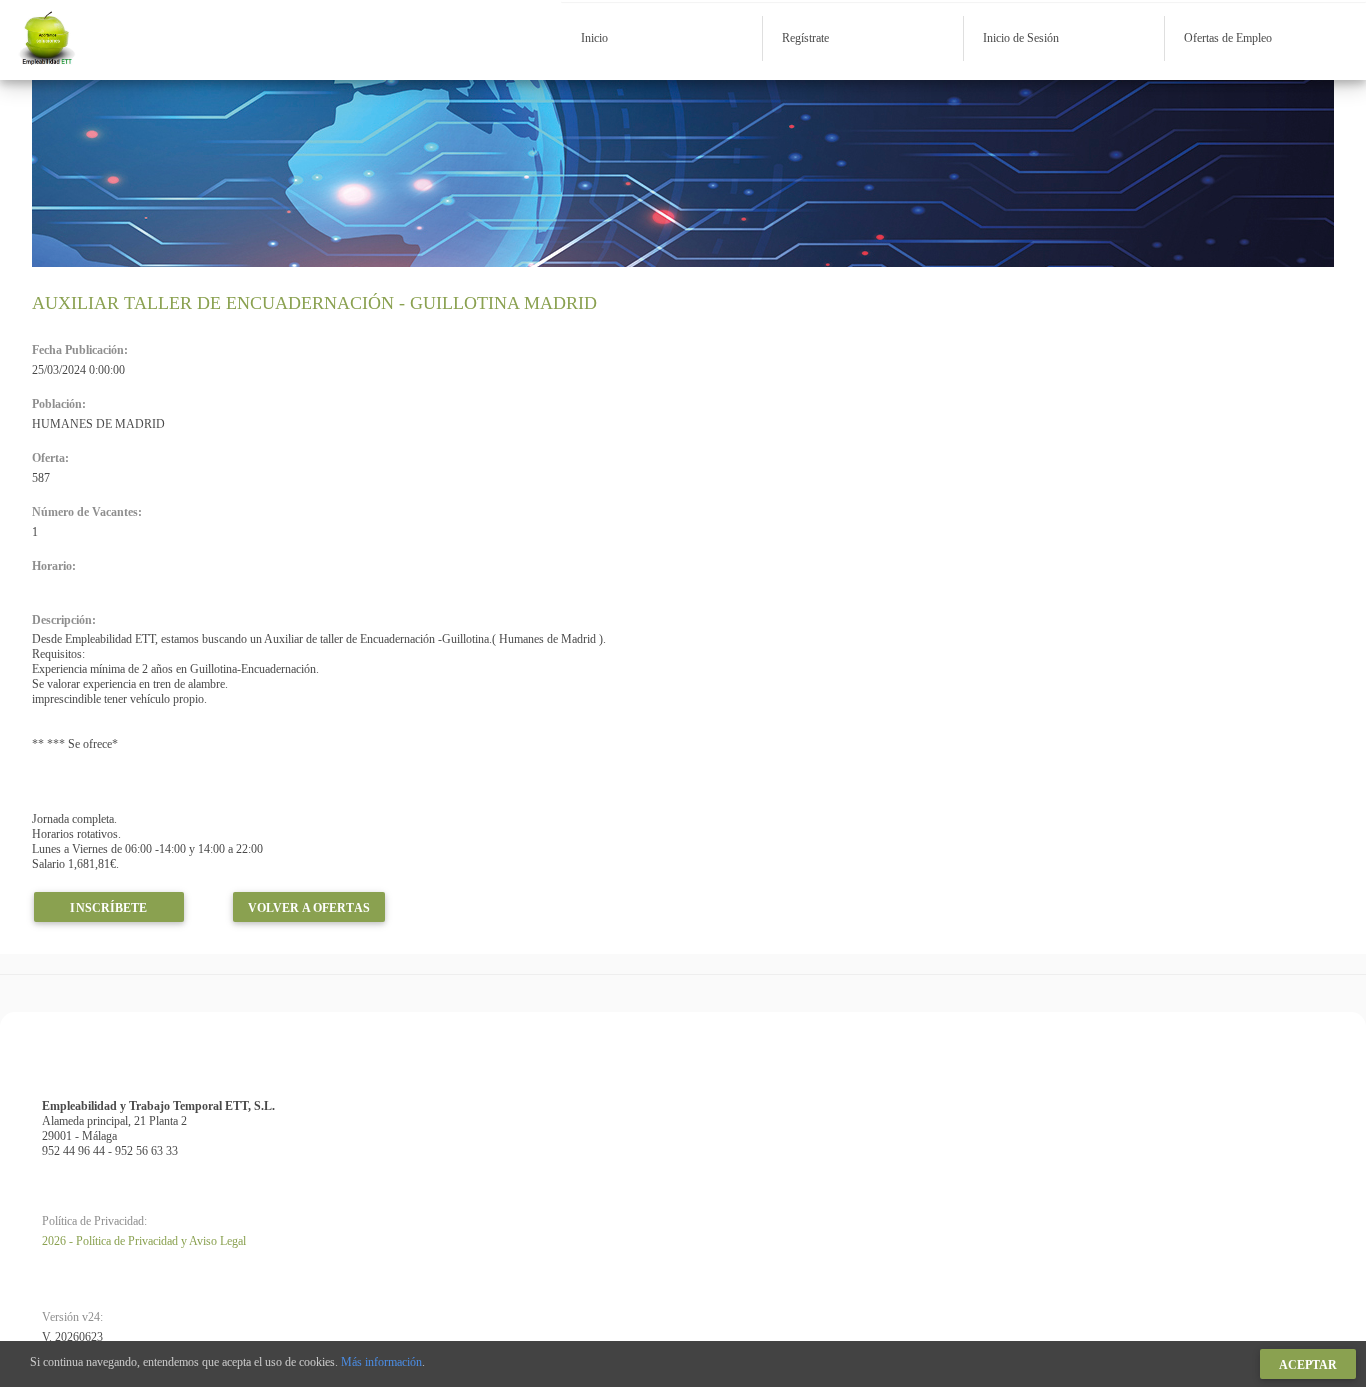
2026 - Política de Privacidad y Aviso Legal (144, 1241)
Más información (381, 1362)
